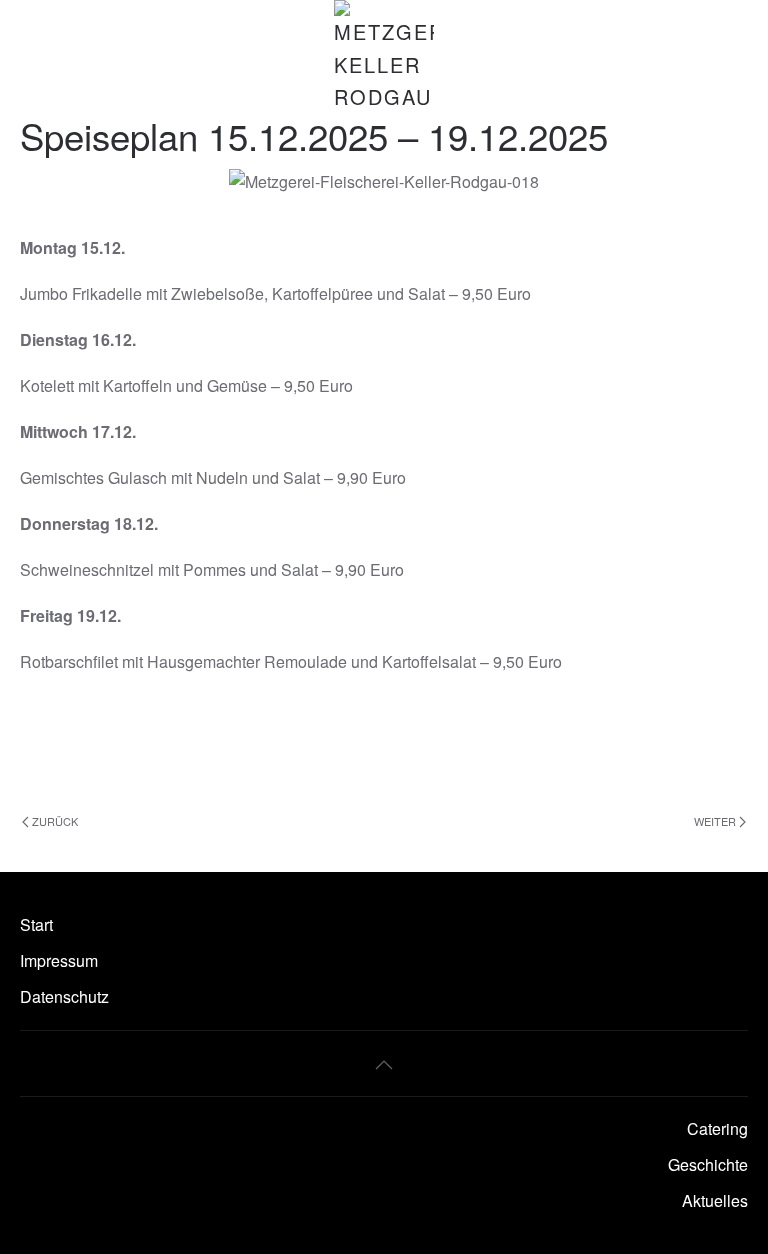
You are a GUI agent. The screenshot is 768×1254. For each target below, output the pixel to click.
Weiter (715, 821)
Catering (717, 1128)
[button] (384, 1065)
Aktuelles (715, 1200)
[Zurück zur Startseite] (384, 57)
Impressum (59, 960)
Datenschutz (64, 996)
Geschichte (708, 1164)
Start (36, 924)
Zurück (55, 821)
